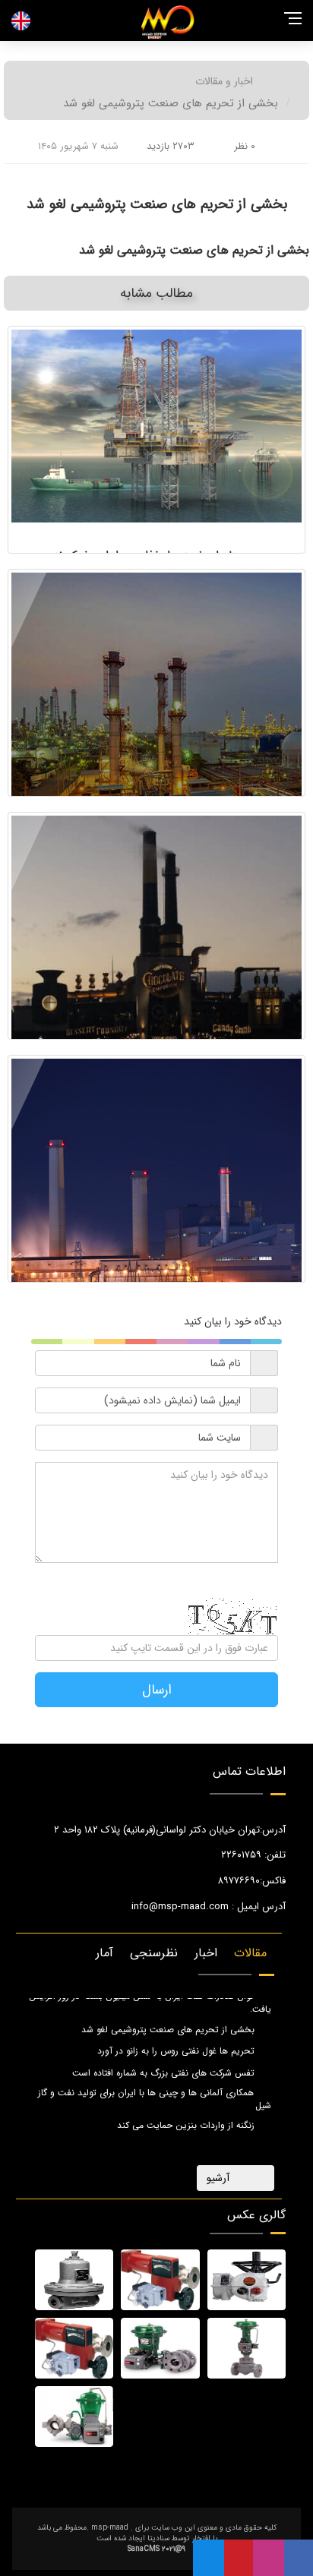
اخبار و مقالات (224, 81)
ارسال (157, 1690)
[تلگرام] (209, 2558)
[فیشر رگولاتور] (74, 2280)
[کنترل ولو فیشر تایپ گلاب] (247, 2348)
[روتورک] (247, 2280)
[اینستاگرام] (269, 2558)
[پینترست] (239, 2558)
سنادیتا (158, 2538)
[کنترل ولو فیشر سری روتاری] (74, 2417)
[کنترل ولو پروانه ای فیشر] (160, 2348)
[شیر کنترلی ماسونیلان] (74, 2348)
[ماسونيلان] (160, 2280)
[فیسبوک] (299, 2558)
